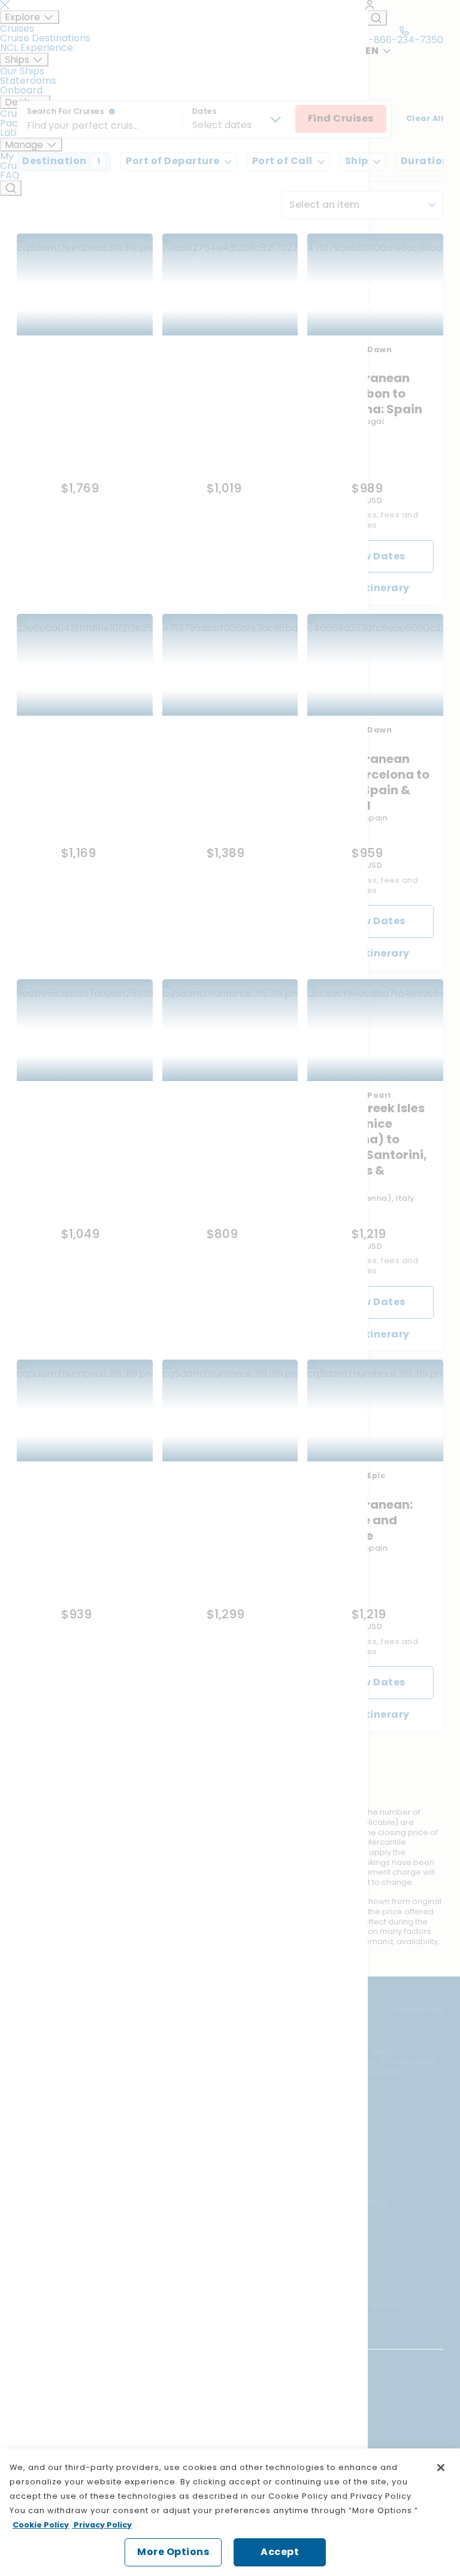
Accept (280, 2552)
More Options (173, 2552)
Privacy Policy (102, 2525)
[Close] (441, 2468)
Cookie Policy (41, 2525)
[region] (230, 2512)
